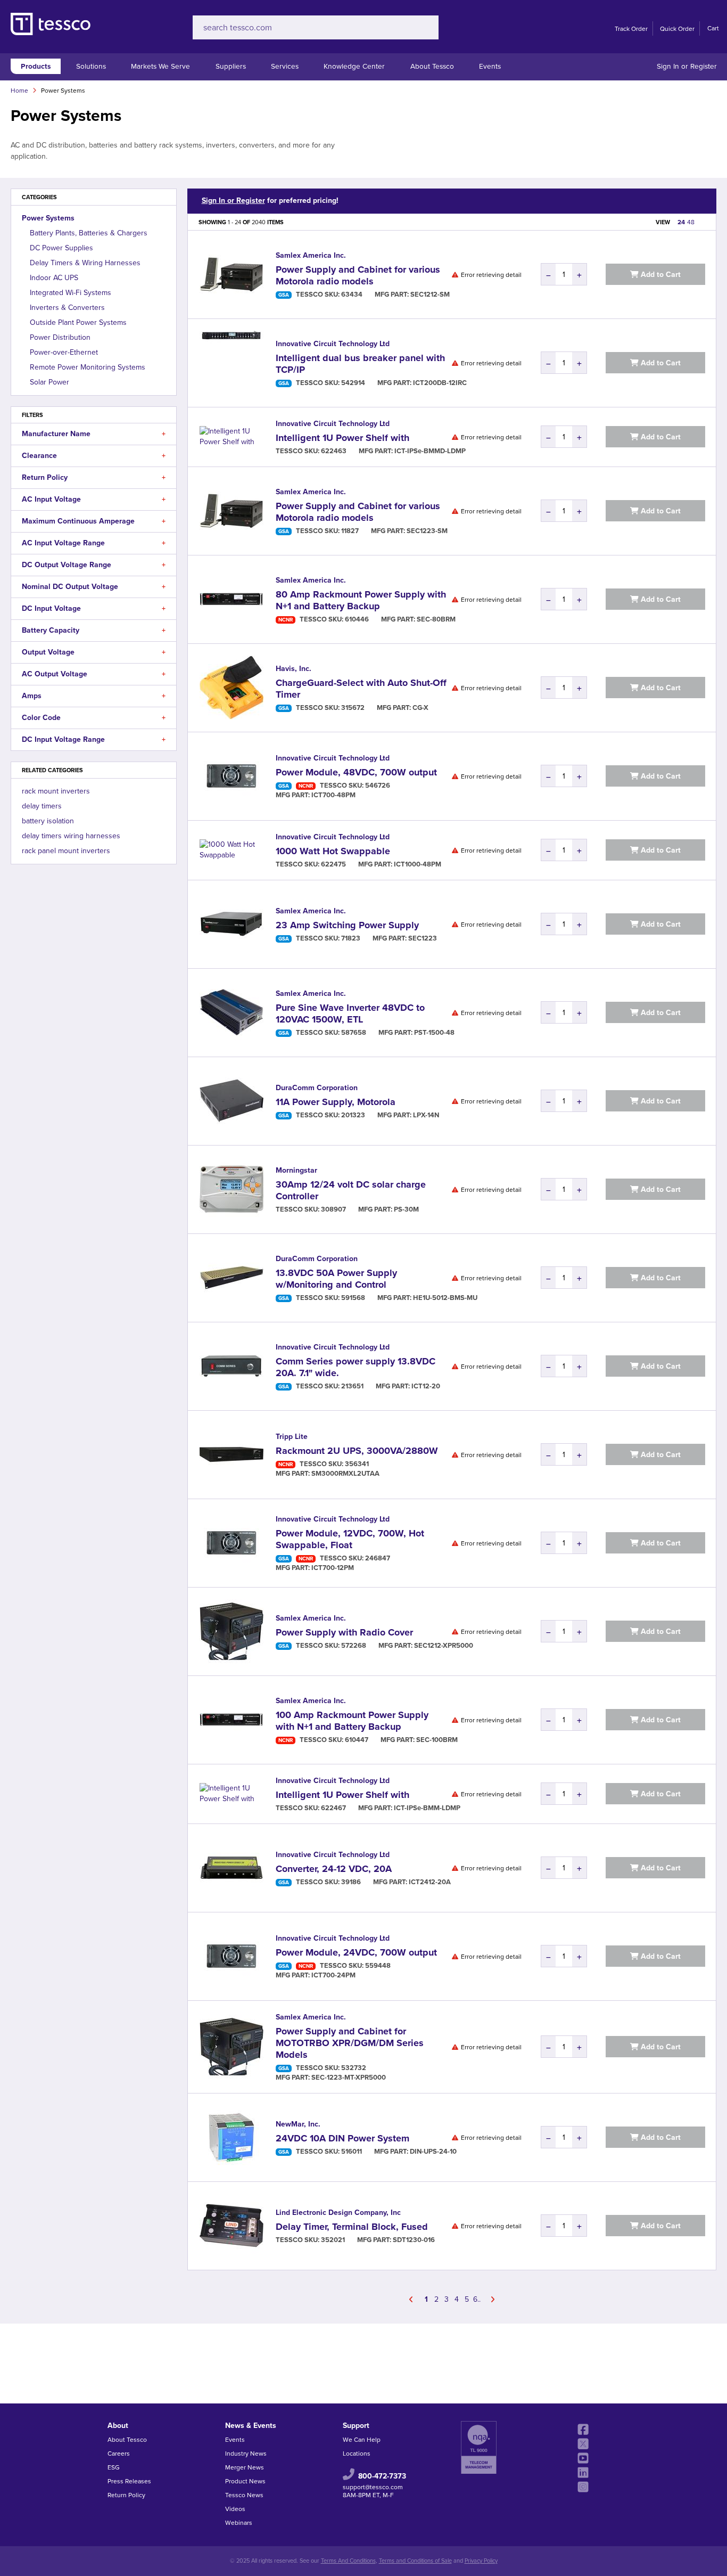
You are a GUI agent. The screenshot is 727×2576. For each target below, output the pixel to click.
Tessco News (244, 2495)
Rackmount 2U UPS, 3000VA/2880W (357, 1451)
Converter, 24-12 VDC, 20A (334, 1869)
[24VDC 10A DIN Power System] (232, 2137)
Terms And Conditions (348, 2561)
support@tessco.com (373, 2487)
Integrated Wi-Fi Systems (71, 293)
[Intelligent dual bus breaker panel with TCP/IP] (232, 363)
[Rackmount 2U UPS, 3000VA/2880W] (232, 1455)
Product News (245, 2481)
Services (285, 66)
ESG (114, 2467)
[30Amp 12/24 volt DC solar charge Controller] (232, 1189)
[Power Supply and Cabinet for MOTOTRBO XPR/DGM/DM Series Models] (232, 2047)
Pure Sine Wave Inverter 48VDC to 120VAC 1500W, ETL (350, 1013)
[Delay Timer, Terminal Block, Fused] (232, 2226)
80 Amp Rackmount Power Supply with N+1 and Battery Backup (361, 600)
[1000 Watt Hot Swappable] (232, 850)
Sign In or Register (687, 66)
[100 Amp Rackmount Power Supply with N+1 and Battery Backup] (232, 1720)
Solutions (91, 66)
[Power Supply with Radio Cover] (232, 1632)
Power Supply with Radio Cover (344, 1632)
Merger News (245, 2467)
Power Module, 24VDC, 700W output (356, 1952)
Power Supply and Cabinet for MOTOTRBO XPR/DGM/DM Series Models (350, 2043)
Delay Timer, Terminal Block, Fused (352, 2227)
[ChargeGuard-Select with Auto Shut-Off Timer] (232, 688)
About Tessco (432, 66)
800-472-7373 (382, 2476)
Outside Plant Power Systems (78, 322)
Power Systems (48, 218)
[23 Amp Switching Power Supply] (232, 924)
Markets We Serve (160, 66)
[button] (164, 434)
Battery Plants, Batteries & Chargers (89, 233)
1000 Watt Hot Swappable (333, 851)
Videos (235, 2509)
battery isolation (48, 821)
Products (36, 66)
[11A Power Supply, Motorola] (232, 1101)
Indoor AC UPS (54, 278)
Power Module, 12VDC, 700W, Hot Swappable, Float (350, 1539)
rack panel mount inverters (66, 851)
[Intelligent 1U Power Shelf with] (232, 437)
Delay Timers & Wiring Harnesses (85, 263)
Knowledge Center (354, 66)
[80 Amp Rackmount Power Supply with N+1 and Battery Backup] (232, 599)
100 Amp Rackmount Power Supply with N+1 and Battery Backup (352, 1721)
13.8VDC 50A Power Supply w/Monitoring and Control (336, 1279)
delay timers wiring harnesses (71, 836)
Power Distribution (60, 337)
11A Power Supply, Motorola (336, 1102)
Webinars (239, 2523)
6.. (477, 2299)
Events (490, 66)
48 (691, 222)
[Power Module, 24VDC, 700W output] (232, 1956)
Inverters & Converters (67, 308)
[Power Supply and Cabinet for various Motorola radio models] (232, 275)
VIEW (663, 222)
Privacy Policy (481, 2561)
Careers (119, 2454)
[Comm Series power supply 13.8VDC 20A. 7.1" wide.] (232, 1366)
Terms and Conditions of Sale (415, 2561)
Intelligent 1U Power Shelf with (342, 438)
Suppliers (231, 66)
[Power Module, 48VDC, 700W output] (232, 776)
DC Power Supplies (61, 248)
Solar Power (49, 382)
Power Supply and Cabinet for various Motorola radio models (358, 275)
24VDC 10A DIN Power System (342, 2138)
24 (681, 222)
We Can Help (362, 2440)
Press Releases (129, 2481)
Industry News (246, 2454)
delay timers (42, 806)
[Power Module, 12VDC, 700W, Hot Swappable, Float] (232, 1543)
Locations (357, 2454)
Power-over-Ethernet (64, 352)
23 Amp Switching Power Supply (347, 925)
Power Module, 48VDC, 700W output (356, 772)
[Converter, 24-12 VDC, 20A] (232, 1868)
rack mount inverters (56, 791)
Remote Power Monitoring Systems (88, 367)
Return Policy (126, 2495)
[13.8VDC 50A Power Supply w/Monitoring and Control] (232, 1278)
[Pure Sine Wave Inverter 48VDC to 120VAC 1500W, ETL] (232, 1013)
